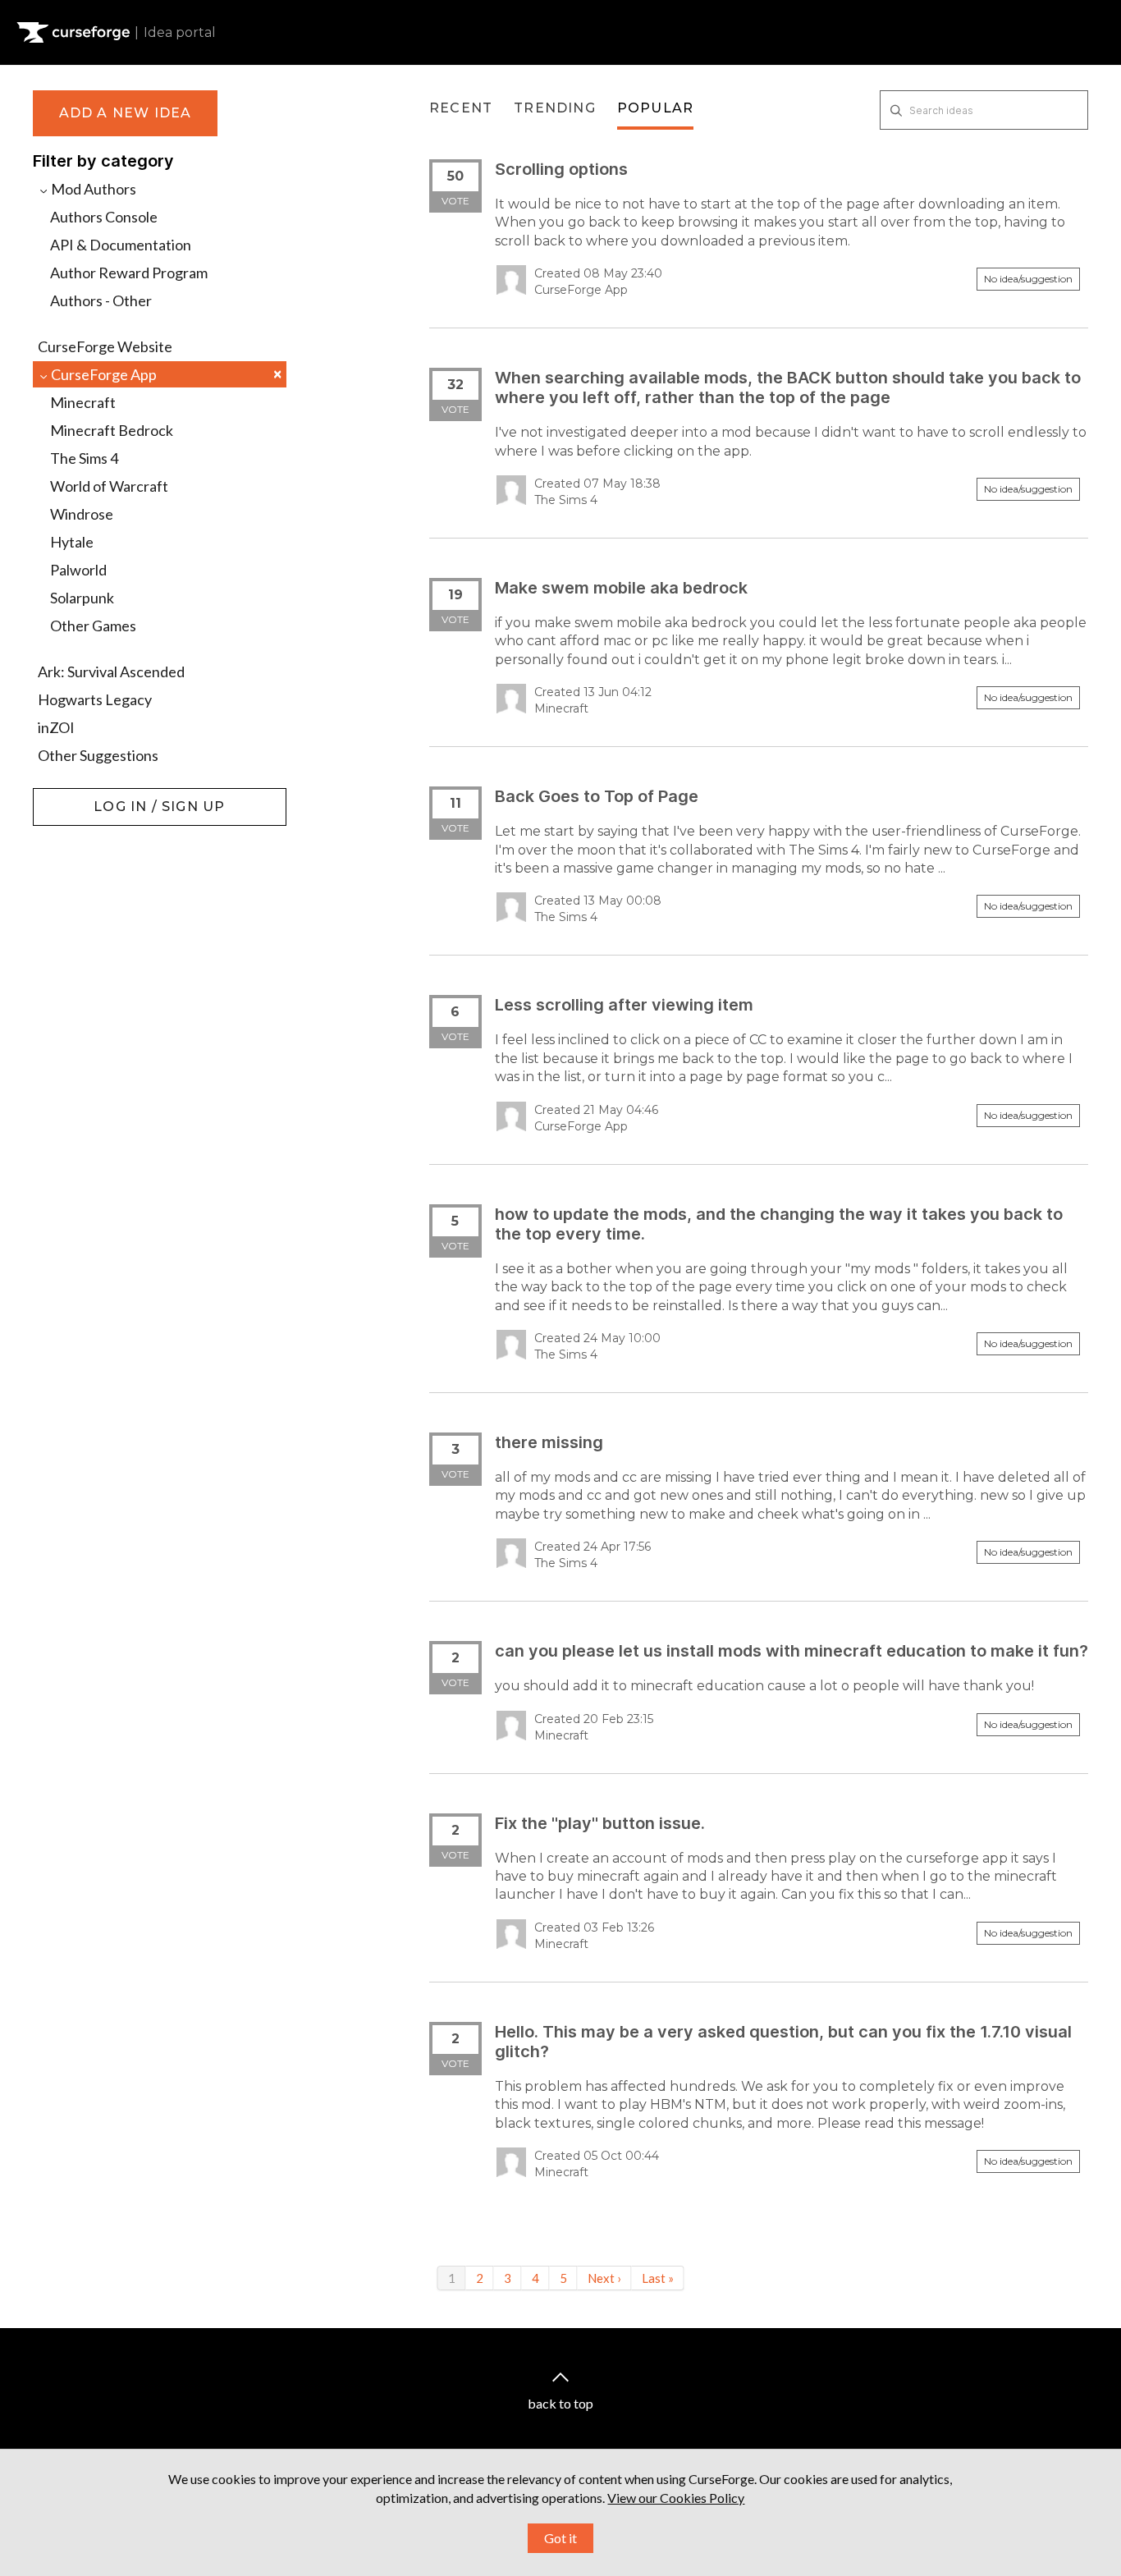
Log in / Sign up (74, 796)
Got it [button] (560, 2538)
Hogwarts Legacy (95, 699)
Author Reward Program (129, 273)
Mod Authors (92, 189)
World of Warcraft (109, 486)
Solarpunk (82, 598)
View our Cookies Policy (676, 2498)
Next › (604, 2278)
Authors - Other (101, 300)
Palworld (78, 570)
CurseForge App (165, 374)
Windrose (82, 514)
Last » (658, 2278)
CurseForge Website (105, 346)
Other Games (93, 626)
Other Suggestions (98, 755)
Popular (655, 108)
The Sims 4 (84, 458)
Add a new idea (126, 113)
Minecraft (83, 402)
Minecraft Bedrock (112, 430)
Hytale (72, 542)
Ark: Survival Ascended (111, 672)
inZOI (56, 727)
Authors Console (104, 217)
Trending (555, 108)
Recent (461, 108)
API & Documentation (121, 245)
